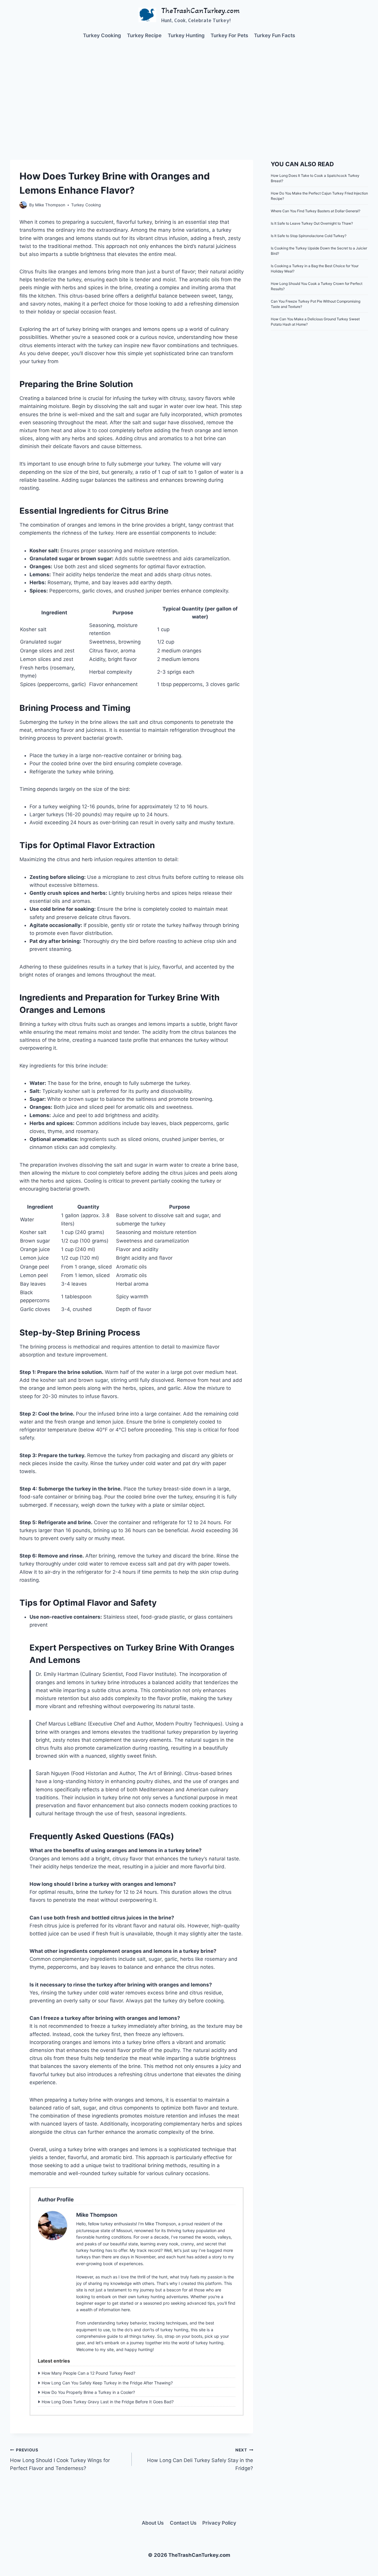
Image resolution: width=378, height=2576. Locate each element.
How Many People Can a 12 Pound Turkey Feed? (88, 2373)
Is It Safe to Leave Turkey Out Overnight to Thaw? (312, 223)
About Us (153, 2523)
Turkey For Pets (229, 35)
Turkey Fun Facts (274, 35)
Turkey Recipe (144, 35)
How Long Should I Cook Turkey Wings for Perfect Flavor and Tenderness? (60, 2459)
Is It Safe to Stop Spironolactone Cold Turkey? (309, 236)
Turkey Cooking (102, 35)
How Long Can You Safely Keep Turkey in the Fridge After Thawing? (107, 2383)
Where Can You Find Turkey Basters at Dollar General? (316, 211)
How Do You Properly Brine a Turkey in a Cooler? (88, 2392)
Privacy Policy (219, 2523)
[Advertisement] (189, 92)
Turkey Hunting (186, 35)
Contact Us (183, 2523)
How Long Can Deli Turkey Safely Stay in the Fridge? (200, 2459)
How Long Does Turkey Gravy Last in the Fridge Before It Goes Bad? (108, 2402)
